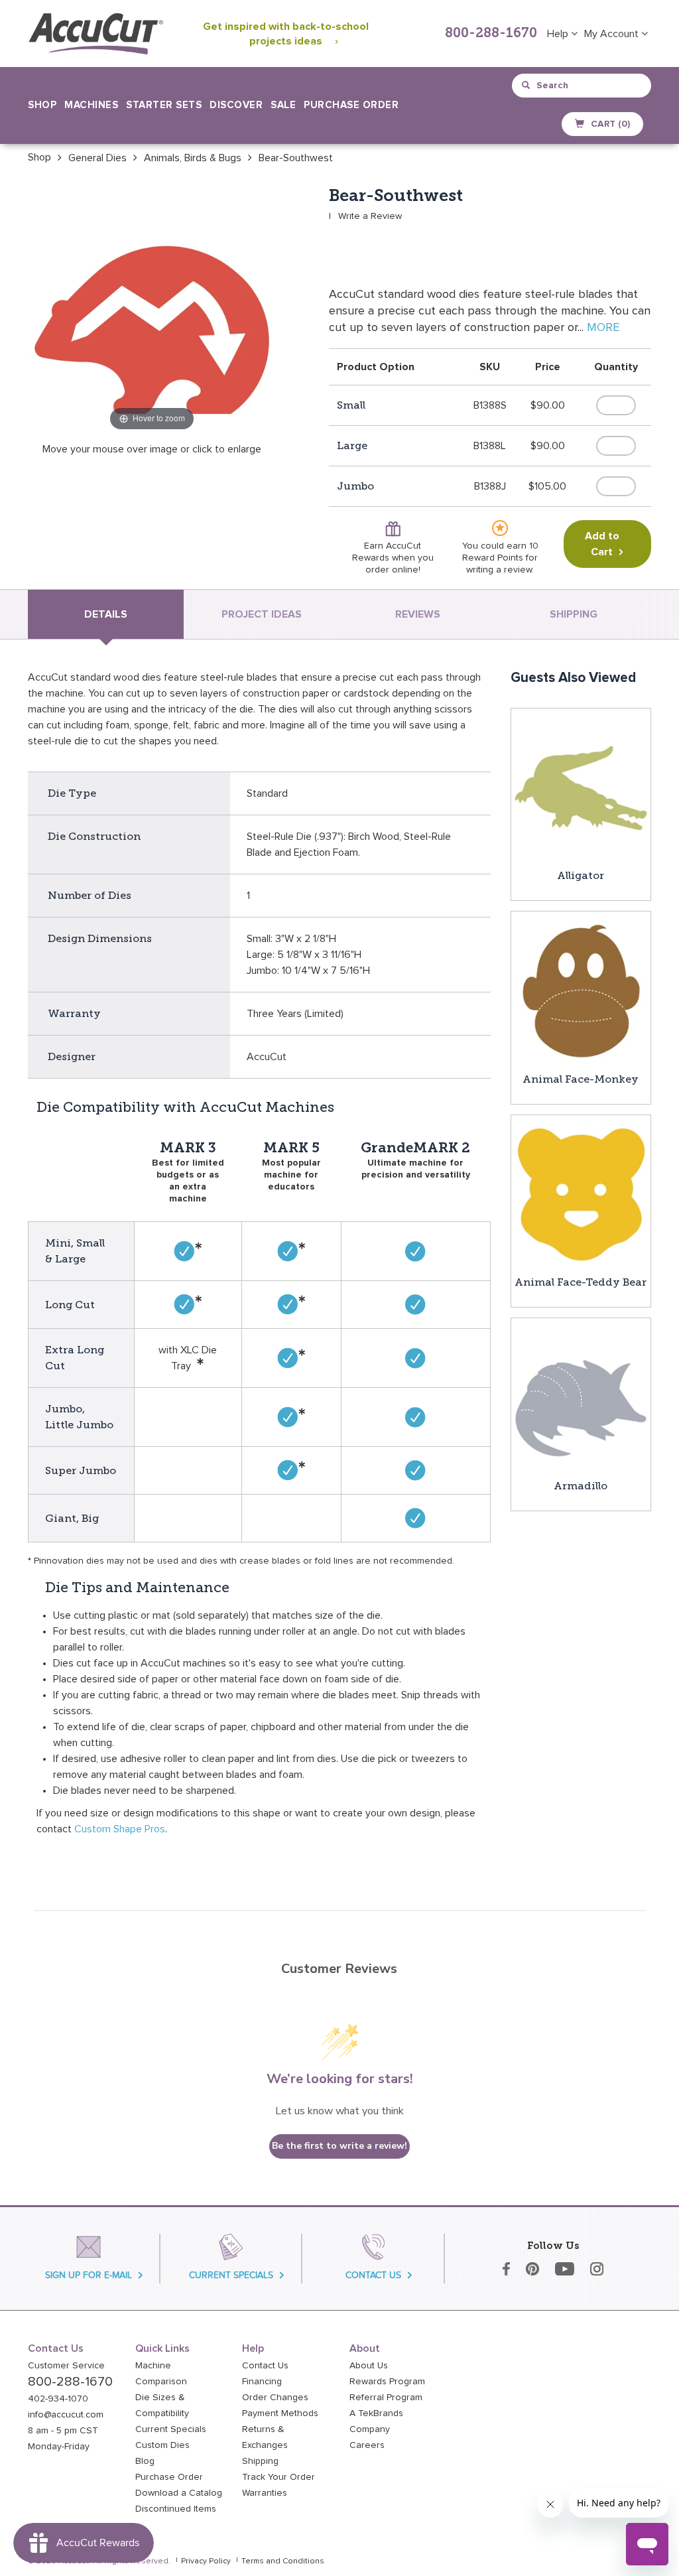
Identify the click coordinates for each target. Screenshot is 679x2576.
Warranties (265, 2493)
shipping (574, 614)
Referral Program (386, 2398)
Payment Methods (280, 2413)
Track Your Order (278, 2477)
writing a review (499, 570)
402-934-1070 (58, 2399)
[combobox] (583, 86)
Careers (367, 2445)
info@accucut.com (66, 2415)
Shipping (260, 2461)
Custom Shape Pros (120, 1829)
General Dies (97, 158)
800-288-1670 (491, 34)
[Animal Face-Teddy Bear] (581, 1194)
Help (559, 34)
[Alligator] (581, 787)
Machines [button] (91, 105)
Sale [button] (283, 105)
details (106, 614)
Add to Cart (602, 544)
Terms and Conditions (283, 2561)
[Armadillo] (581, 1397)
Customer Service (66, 2366)
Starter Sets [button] (164, 105)
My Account (613, 34)
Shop (39, 157)
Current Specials (171, 2429)
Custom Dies (162, 2445)
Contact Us (265, 2366)
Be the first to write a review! (339, 2146)
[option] (39, 157)
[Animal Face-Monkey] (581, 990)
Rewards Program (387, 2382)
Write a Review (370, 216)
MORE (603, 328)
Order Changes (275, 2398)
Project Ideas (262, 614)
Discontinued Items (176, 2509)
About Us (369, 2366)
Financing (262, 2382)
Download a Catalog (179, 2493)
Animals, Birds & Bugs (193, 158)
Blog (145, 2461)
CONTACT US (373, 2275)
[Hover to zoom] (152, 310)
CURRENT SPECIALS (231, 2275)
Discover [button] (236, 105)
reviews (418, 614)
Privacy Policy (206, 2561)
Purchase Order (351, 105)
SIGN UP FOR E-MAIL (89, 2275)
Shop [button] (42, 105)
